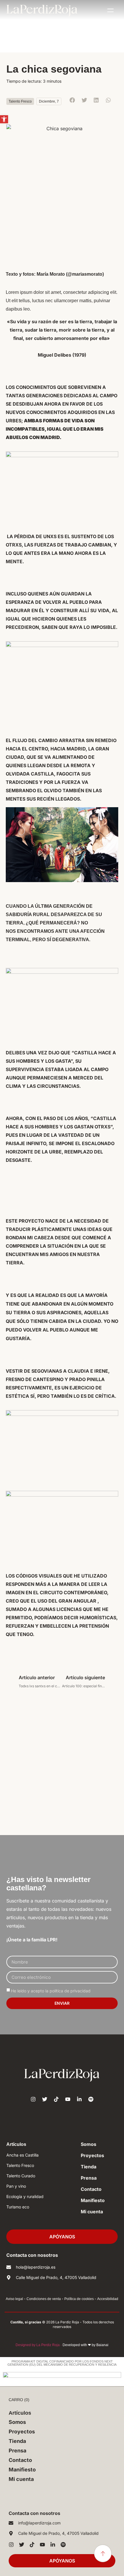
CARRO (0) (19, 2400)
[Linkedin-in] (79, 2099)
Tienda (89, 2167)
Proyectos (92, 2155)
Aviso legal (14, 2299)
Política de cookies (79, 2299)
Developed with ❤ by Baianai (86, 2345)
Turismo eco (18, 2207)
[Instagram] (33, 2099)
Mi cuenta (92, 2212)
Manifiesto (93, 2200)
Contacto (91, 2189)
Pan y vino (16, 2186)
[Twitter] (45, 2099)
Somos (89, 2144)
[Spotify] (91, 2099)
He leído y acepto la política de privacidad (51, 1991)
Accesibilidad (108, 2299)
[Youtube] (68, 2099)
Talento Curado (21, 2176)
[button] (4, 119)
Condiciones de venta (44, 2299)
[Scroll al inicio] (103, 2553)
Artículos (16, 2144)
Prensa (89, 2178)
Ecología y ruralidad (25, 2196)
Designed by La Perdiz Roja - (39, 2345)
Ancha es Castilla (22, 2155)
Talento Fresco (20, 101)
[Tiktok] (56, 2099)
